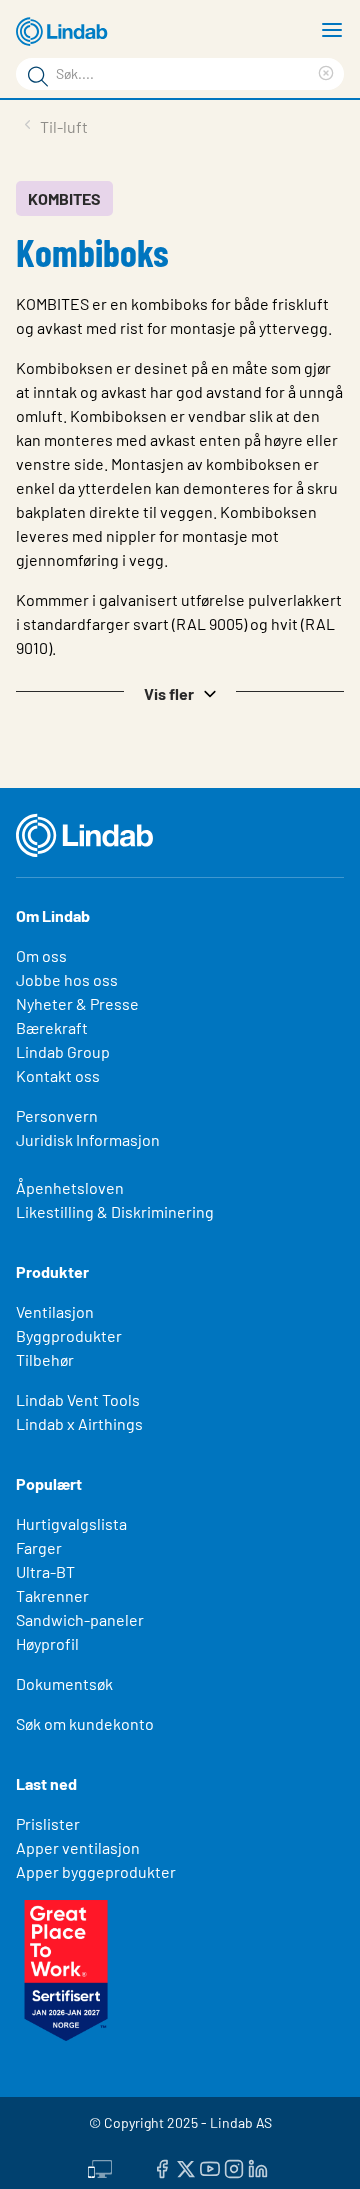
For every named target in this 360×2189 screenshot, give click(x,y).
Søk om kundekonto (85, 1723)
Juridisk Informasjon (88, 1139)
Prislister (48, 1823)
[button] (180, 692)
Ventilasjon (55, 1311)
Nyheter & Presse (77, 1003)
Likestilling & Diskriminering (115, 1211)
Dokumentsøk (64, 1683)
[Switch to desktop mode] (100, 2166)
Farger (39, 1547)
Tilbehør (45, 1359)
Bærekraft (52, 1027)
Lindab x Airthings (79, 1423)
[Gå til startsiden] (65, 32)
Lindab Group (63, 1051)
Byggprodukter (69, 1335)
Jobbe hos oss (67, 979)
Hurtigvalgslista (71, 1523)
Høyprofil (47, 1643)
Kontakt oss (58, 1075)
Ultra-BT (45, 1571)
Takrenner (52, 1595)
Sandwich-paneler (80, 1619)
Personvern (57, 1115)
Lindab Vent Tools (78, 1399)
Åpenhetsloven (70, 1187)
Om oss (41, 955)
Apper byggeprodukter (96, 1871)
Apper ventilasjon (78, 1847)
